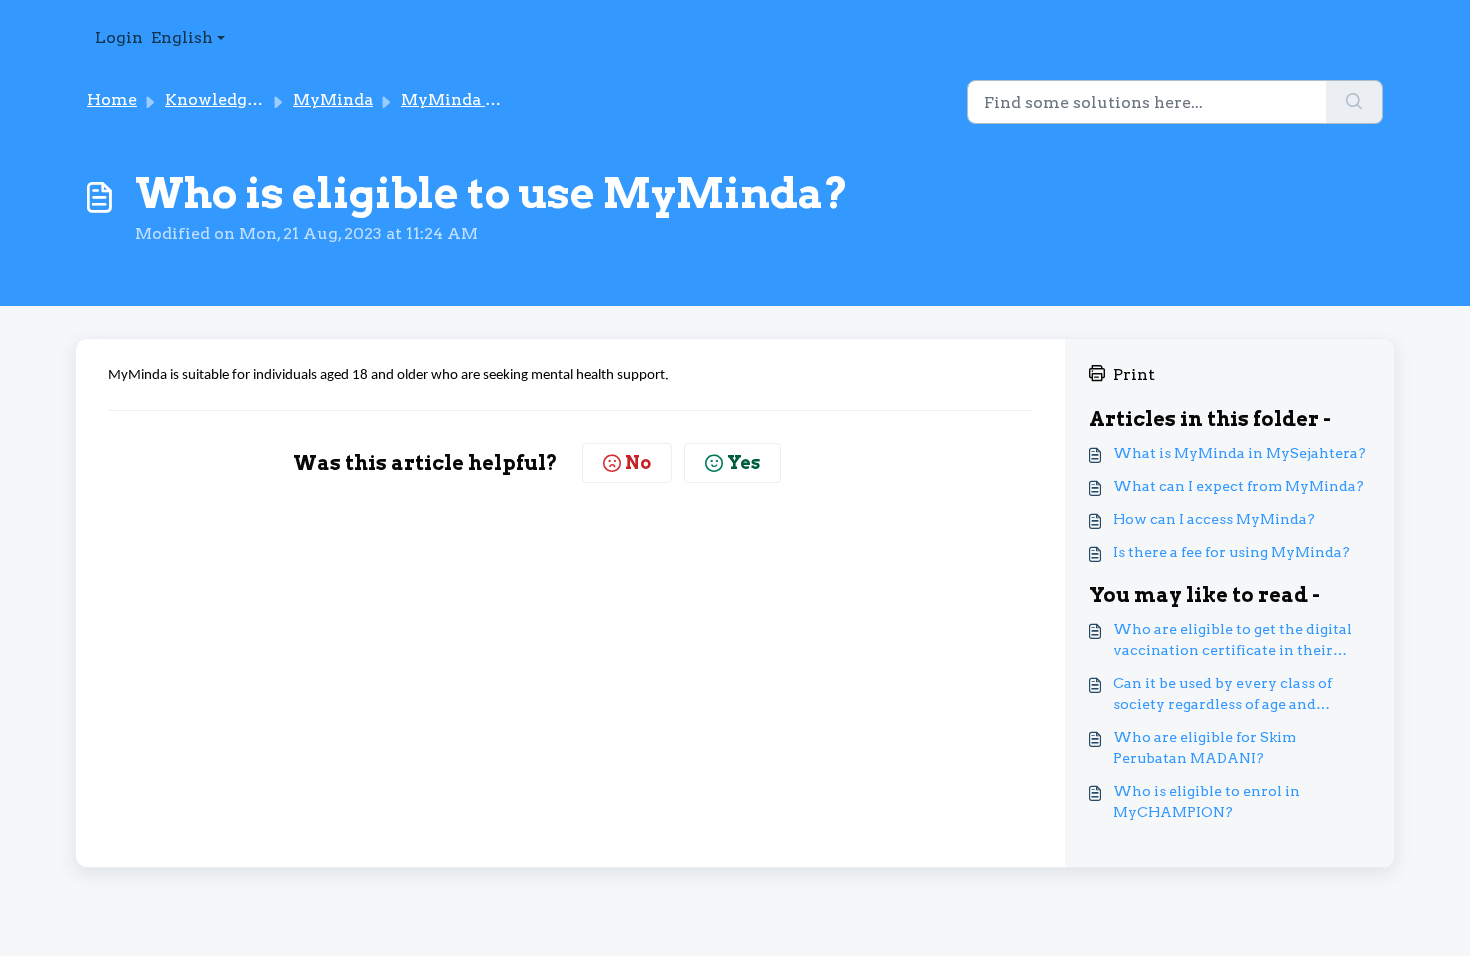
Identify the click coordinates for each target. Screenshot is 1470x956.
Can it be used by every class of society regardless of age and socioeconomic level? (1222, 695)
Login (119, 37)
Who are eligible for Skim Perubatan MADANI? (1204, 747)
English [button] (182, 37)
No (638, 462)
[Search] (1354, 102)
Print (1134, 374)
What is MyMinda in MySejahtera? (1239, 453)
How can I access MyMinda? (1214, 519)
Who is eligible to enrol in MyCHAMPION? (1206, 801)
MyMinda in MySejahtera (505, 99)
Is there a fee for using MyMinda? (1231, 552)
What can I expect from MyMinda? (1238, 486)
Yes (743, 462)
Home (112, 99)
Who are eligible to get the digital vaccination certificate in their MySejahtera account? (1232, 641)
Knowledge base (230, 99)
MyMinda (333, 99)
